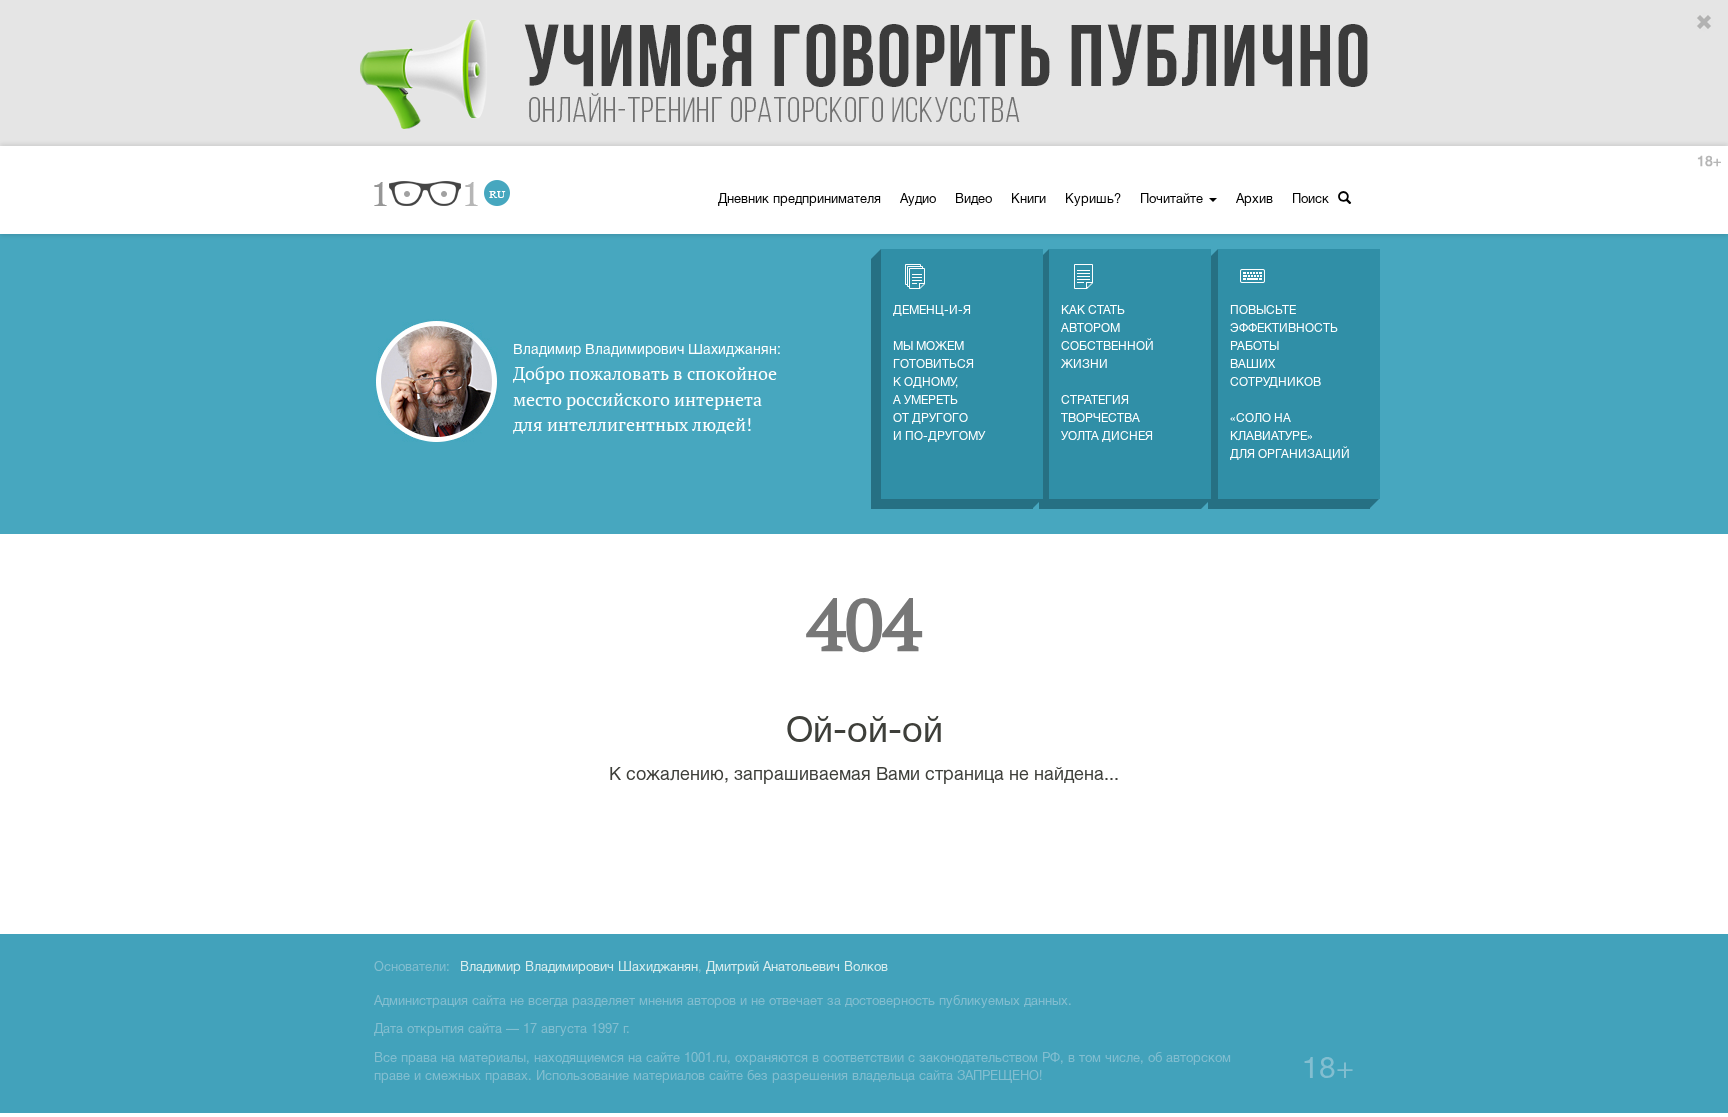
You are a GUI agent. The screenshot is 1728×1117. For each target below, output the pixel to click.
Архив (1254, 200)
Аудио (918, 200)
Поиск (1312, 200)
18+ (1709, 162)
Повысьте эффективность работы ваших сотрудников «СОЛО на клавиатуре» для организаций (1290, 382)
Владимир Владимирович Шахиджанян (579, 968)
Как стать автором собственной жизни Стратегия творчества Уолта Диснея (1107, 373)
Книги (1028, 200)
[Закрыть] (1705, 23)
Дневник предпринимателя (799, 200)
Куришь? (1093, 200)
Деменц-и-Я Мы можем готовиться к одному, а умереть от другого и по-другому (939, 373)
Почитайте (1173, 200)
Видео (973, 200)
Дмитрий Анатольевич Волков (797, 968)
